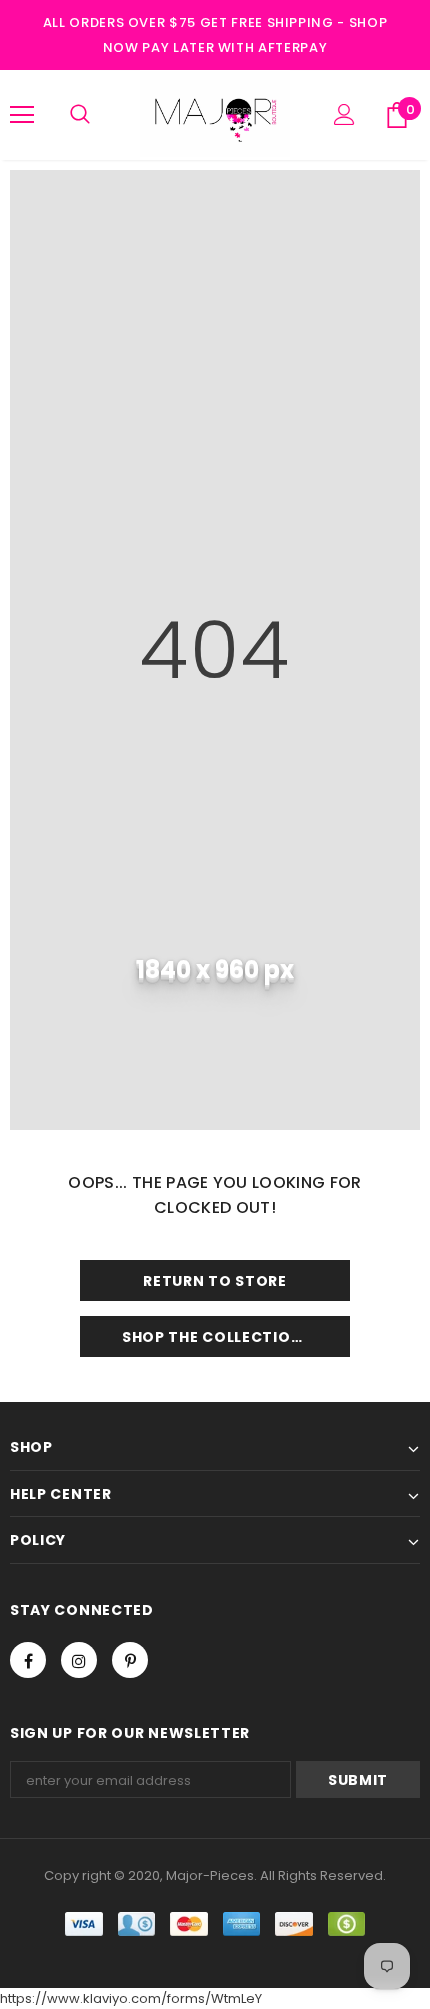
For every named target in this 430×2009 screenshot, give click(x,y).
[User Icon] (344, 114)
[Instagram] (79, 1660)
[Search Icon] (80, 115)
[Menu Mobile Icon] (22, 115)
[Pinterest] (130, 1660)
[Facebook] (28, 1660)
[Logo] (215, 114)
